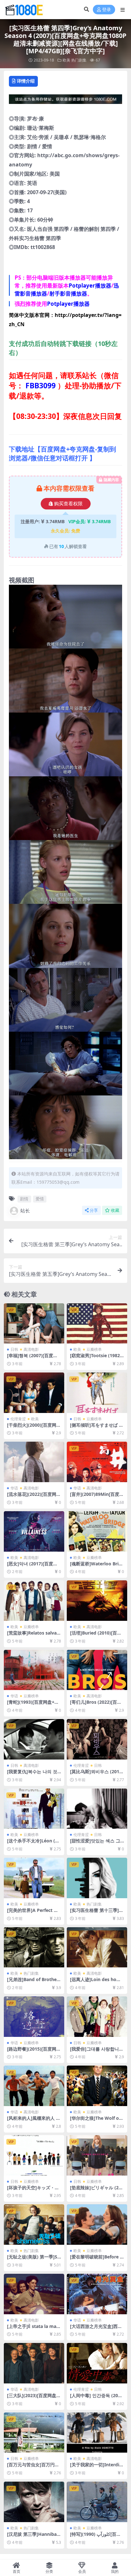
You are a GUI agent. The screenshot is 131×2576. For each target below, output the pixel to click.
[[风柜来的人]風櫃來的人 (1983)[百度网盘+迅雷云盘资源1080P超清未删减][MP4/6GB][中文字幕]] (34, 2086)
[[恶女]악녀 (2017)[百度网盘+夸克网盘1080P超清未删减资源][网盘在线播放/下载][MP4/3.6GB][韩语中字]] (34, 1531)
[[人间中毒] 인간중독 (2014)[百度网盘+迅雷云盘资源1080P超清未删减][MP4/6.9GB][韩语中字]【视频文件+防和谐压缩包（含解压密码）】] (97, 2363)
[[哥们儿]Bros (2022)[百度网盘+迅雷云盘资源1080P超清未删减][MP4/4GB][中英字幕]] (97, 1670)
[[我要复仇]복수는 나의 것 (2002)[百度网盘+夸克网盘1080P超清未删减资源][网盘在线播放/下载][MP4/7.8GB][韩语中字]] (34, 1739)
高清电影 (31, 1349)
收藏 (115, 1210)
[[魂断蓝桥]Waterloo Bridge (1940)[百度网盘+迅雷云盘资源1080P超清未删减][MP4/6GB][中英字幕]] (97, 1531)
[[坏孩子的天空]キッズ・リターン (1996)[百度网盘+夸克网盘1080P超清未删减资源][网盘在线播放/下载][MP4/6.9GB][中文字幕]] (34, 2155)
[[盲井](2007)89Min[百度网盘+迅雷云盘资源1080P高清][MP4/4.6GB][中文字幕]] (97, 1462)
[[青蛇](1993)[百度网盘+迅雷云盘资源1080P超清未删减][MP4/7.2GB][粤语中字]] (34, 1670)
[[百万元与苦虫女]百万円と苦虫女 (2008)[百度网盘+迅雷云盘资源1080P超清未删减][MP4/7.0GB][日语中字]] (34, 2433)
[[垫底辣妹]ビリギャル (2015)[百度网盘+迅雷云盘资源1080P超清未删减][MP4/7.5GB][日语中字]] (97, 2155)
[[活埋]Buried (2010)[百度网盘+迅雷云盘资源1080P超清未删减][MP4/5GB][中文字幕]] (97, 1601)
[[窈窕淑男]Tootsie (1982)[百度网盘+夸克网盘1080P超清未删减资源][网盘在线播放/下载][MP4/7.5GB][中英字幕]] (97, 1324)
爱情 (40, 1199)
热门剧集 (79, 60)
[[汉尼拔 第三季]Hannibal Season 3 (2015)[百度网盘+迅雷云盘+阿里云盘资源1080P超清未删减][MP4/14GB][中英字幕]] (34, 2502)
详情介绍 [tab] (26, 81)
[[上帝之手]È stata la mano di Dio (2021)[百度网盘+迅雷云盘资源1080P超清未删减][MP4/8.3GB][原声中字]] (34, 2294)
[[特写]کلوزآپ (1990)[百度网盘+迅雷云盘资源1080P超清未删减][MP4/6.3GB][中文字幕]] (97, 2502)
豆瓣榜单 (94, 1349)
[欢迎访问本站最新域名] (65, 101)
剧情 (24, 1199)
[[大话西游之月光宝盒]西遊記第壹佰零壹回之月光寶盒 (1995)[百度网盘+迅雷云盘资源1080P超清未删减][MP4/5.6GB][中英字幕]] (97, 2294)
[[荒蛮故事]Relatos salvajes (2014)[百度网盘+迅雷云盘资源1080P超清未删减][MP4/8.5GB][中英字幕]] (34, 1601)
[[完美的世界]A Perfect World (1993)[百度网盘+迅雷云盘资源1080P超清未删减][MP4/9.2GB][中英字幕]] (34, 1878)
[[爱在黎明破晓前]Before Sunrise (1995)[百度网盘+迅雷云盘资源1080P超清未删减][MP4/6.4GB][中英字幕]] (97, 2225)
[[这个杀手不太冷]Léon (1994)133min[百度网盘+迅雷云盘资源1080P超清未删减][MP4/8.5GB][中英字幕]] (34, 1809)
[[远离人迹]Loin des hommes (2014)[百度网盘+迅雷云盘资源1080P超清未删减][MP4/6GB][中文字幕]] (97, 1947)
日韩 (14, 1349)
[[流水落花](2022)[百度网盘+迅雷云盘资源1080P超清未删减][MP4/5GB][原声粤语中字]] (34, 1462)
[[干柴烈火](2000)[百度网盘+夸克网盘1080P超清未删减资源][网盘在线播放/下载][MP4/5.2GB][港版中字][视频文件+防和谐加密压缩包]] (34, 1393)
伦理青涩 (18, 1419)
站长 (25, 1211)
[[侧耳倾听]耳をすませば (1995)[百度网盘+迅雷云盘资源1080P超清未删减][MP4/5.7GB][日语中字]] (97, 1393)
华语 (14, 1488)
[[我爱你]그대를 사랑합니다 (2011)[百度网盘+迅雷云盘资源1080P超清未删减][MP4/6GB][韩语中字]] (97, 2017)
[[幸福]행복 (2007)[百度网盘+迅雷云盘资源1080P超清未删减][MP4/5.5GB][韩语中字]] (34, 1324)
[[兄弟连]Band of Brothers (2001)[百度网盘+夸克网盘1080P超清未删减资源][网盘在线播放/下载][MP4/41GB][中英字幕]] (34, 1947)
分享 (94, 1210)
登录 (107, 10)
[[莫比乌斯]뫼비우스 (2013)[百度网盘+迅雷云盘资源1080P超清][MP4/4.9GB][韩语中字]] (97, 1739)
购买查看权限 (68, 504)
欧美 (66, 60)
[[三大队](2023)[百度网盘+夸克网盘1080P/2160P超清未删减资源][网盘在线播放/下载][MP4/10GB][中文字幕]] (34, 2363)
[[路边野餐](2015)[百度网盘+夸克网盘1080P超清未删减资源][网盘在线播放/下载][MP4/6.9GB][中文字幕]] (34, 2017)
